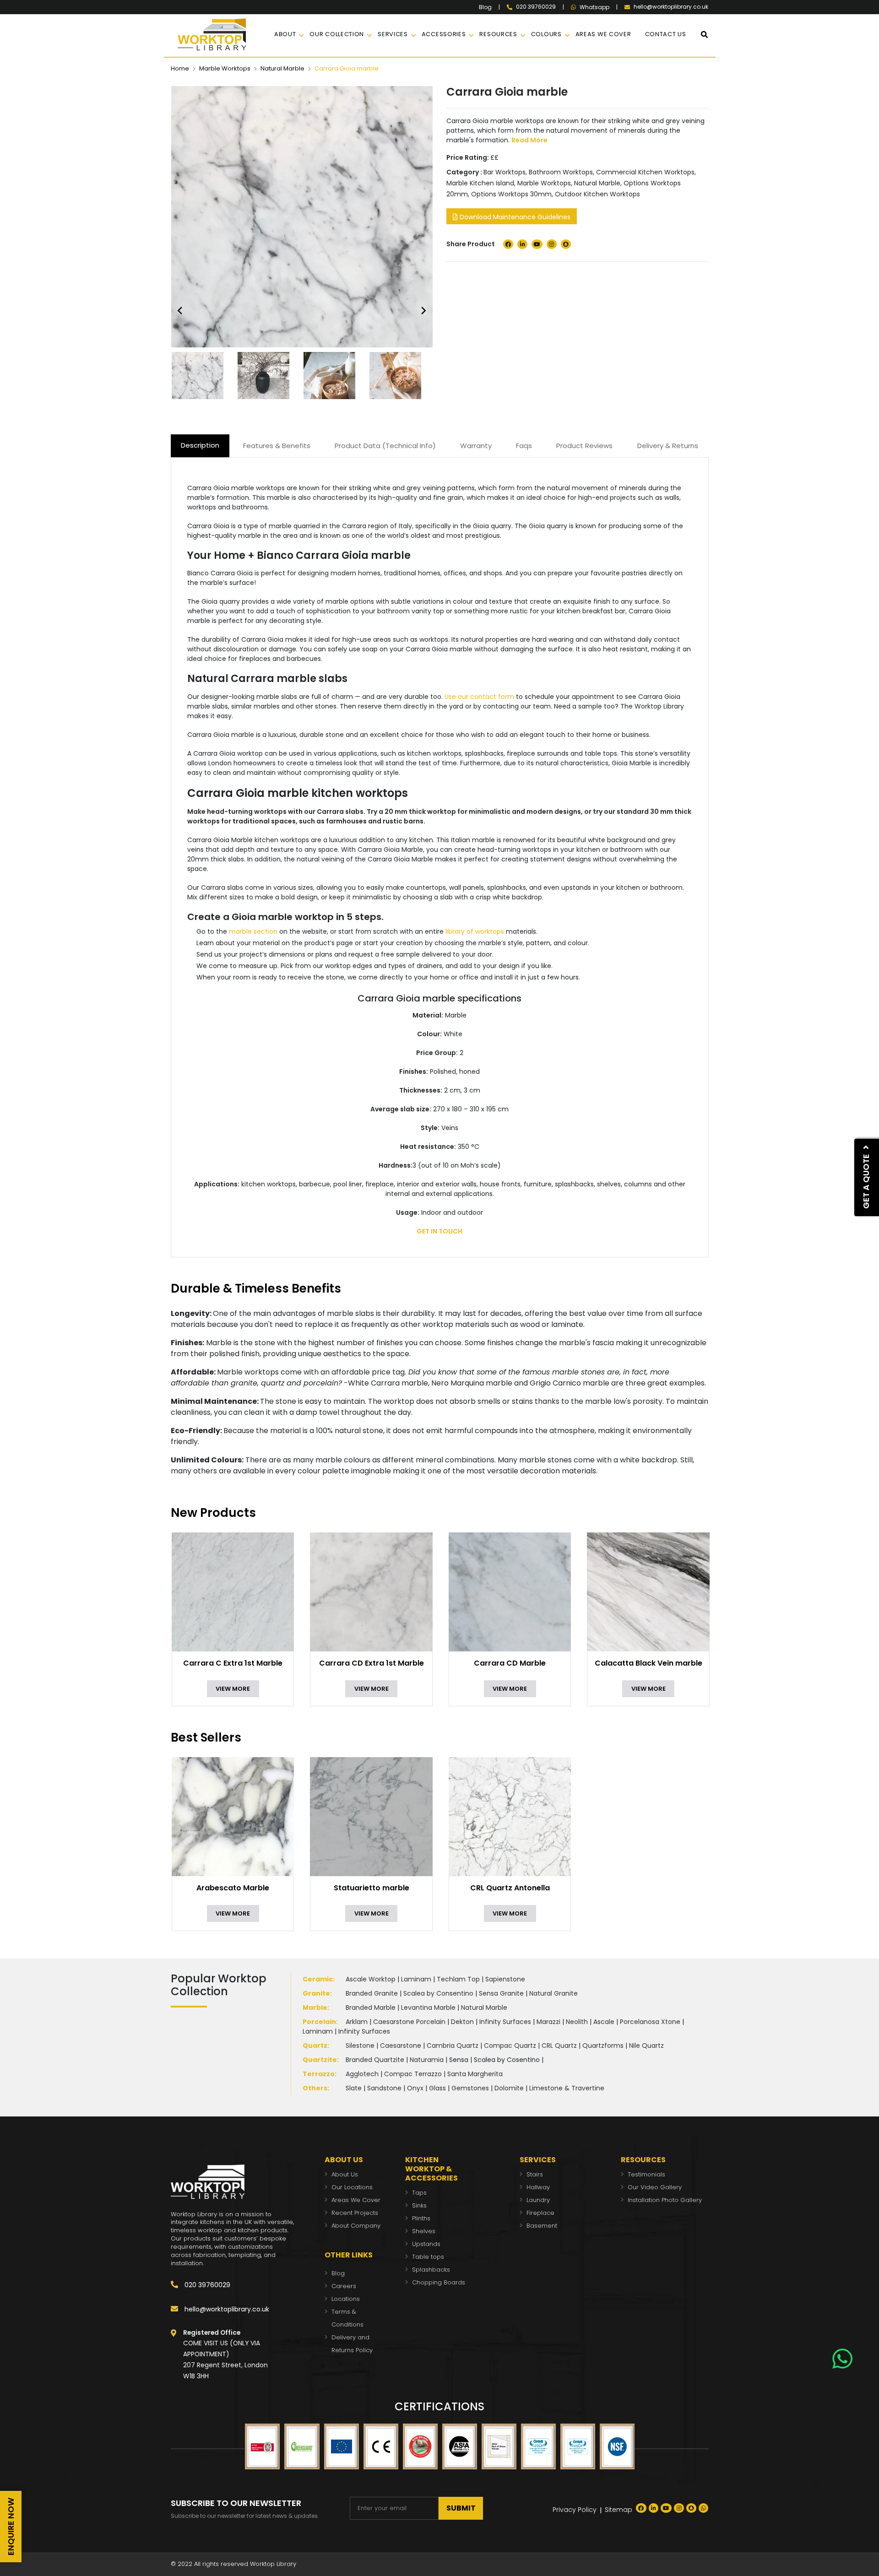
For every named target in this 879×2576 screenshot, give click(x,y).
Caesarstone (401, 2046)
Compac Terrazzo (413, 2074)
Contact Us (666, 34)
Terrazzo (319, 2074)
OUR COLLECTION (337, 34)
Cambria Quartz (453, 2046)
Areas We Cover (356, 2200)
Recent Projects (355, 2213)
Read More (529, 140)
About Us (345, 2174)
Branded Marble (371, 2008)
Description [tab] (200, 445)
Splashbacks (431, 2270)
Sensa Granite (501, 1993)
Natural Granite (553, 1993)
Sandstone (384, 2088)
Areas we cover (603, 34)
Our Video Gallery (655, 2187)
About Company (356, 2226)
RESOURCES (498, 34)
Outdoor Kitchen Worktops (597, 194)
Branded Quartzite (375, 2060)
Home (180, 68)
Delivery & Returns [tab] (668, 446)
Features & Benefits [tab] (277, 446)
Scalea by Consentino (438, 1993)
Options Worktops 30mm (511, 194)
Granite (316, 1993)
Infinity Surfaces (505, 2022)
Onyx (415, 2088)
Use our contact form (479, 697)
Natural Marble (282, 68)
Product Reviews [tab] (584, 446)
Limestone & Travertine (567, 2088)
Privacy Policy (575, 2510)
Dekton (462, 2022)
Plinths (421, 2218)
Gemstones (470, 2088)
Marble (315, 2008)
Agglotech (362, 2074)
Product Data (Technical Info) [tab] (385, 446)
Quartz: (316, 2046)
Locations (346, 2299)
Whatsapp (594, 7)
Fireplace (540, 2213)
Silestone (360, 2046)
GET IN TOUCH (439, 1231)
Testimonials (646, 2174)
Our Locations (352, 2187)
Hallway (538, 2187)
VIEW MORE (233, 1689)
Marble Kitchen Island (480, 183)
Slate (354, 2088)
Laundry (538, 2200)
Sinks (419, 2205)
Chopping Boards (439, 2282)
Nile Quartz (646, 2046)
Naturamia (427, 2060)
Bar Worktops (505, 172)
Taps (419, 2193)
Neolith (577, 2022)
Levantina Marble (428, 2008)
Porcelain (319, 2022)
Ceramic (318, 1979)
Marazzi (548, 2022)
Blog (485, 7)
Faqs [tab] (524, 446)
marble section (253, 931)
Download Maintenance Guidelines (514, 217)
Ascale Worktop (371, 1979)
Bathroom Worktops (561, 172)
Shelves (424, 2231)
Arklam (357, 2022)
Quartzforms (603, 2046)
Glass (437, 2088)
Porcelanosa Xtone (650, 2022)
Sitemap (619, 2510)
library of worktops (475, 931)
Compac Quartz (510, 2046)
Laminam (416, 1979)
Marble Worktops (225, 68)
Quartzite (320, 2060)
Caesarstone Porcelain (409, 2022)
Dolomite (509, 2088)
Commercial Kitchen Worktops (645, 172)
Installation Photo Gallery (665, 2200)
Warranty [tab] (476, 446)
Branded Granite (372, 1993)
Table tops (428, 2257)
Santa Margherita (475, 2074)
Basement (542, 2226)
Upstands (426, 2244)
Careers (344, 2286)
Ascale (604, 2022)
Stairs (535, 2174)
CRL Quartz (559, 2046)
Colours (546, 34)
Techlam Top (458, 1979)
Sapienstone (505, 1979)
